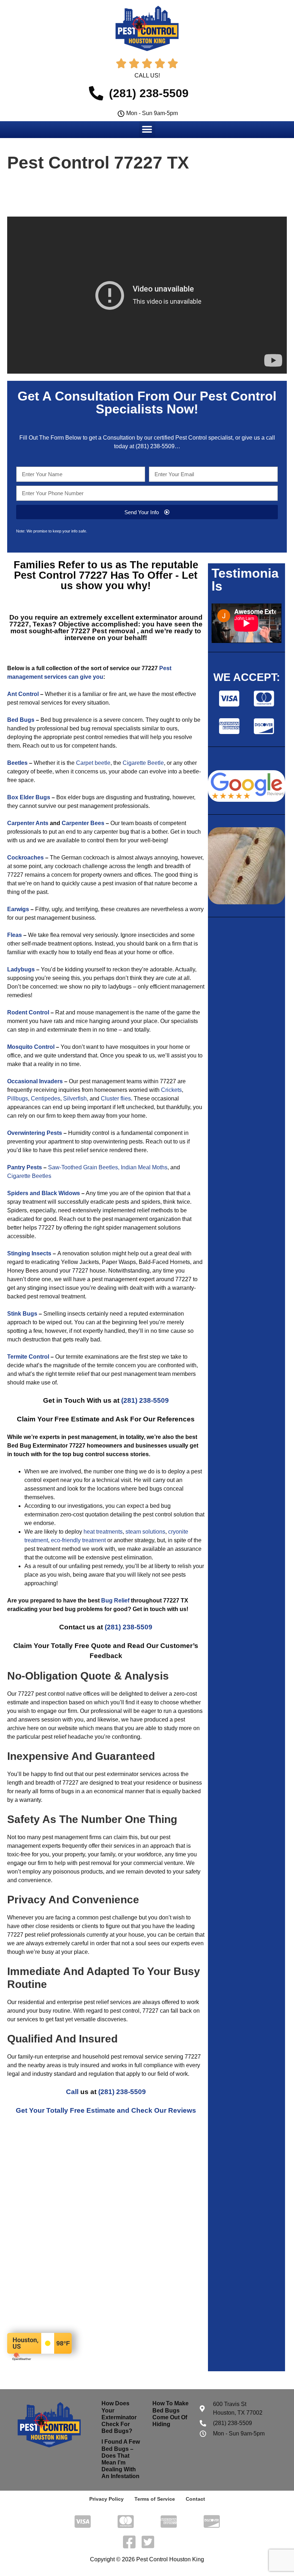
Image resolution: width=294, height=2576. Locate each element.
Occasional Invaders (35, 1081)
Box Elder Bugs (29, 797)
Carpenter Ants (28, 823)
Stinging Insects (29, 1253)
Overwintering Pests (35, 1133)
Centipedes (46, 1098)
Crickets (171, 1090)
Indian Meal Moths (144, 1167)
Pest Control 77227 (62, 575)
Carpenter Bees (83, 823)
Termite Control (28, 1357)
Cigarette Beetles (29, 1176)
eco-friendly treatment (78, 1540)
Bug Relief (115, 1600)
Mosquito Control (31, 1047)
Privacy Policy (106, 2499)
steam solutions (145, 1532)
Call (72, 2092)
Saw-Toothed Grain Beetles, (84, 1167)
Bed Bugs (21, 720)
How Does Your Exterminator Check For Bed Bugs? (119, 2417)
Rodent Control (28, 1012)
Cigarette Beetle (143, 763)
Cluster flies (116, 1098)
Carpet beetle (93, 763)
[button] (147, 129)
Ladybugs (21, 969)
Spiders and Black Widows (44, 1193)
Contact (195, 2499)
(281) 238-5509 (155, 446)
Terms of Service (155, 2499)
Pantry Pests (25, 1167)
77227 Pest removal (103, 631)
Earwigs (18, 909)
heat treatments (103, 1532)
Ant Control (23, 694)
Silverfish (75, 1098)
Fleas (15, 935)
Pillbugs (18, 1098)
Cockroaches (25, 858)
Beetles (17, 763)
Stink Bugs (22, 1314)
